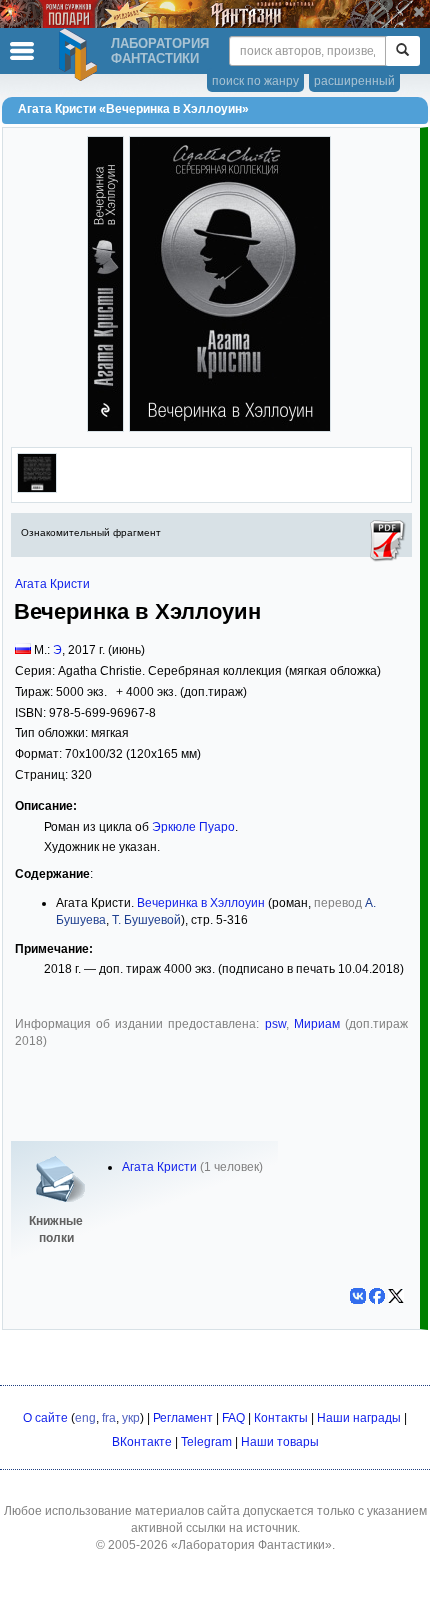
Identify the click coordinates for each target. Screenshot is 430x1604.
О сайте (45, 1418)
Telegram (206, 1442)
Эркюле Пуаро (193, 827)
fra (109, 1418)
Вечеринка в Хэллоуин (201, 903)
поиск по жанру (255, 81)
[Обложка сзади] (37, 489)
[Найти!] (402, 51)
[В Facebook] (377, 1296)
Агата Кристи (52, 584)
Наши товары (280, 1442)
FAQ (233, 1418)
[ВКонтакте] (358, 1296)
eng (85, 1418)
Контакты (281, 1418)
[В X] (396, 1296)
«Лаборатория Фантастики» (251, 1545)
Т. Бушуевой (146, 920)
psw (275, 1024)
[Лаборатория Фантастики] (81, 55)
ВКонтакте (142, 1442)
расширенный (354, 81)
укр (131, 1418)
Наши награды (359, 1418)
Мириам (317, 1024)
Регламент (183, 1418)
